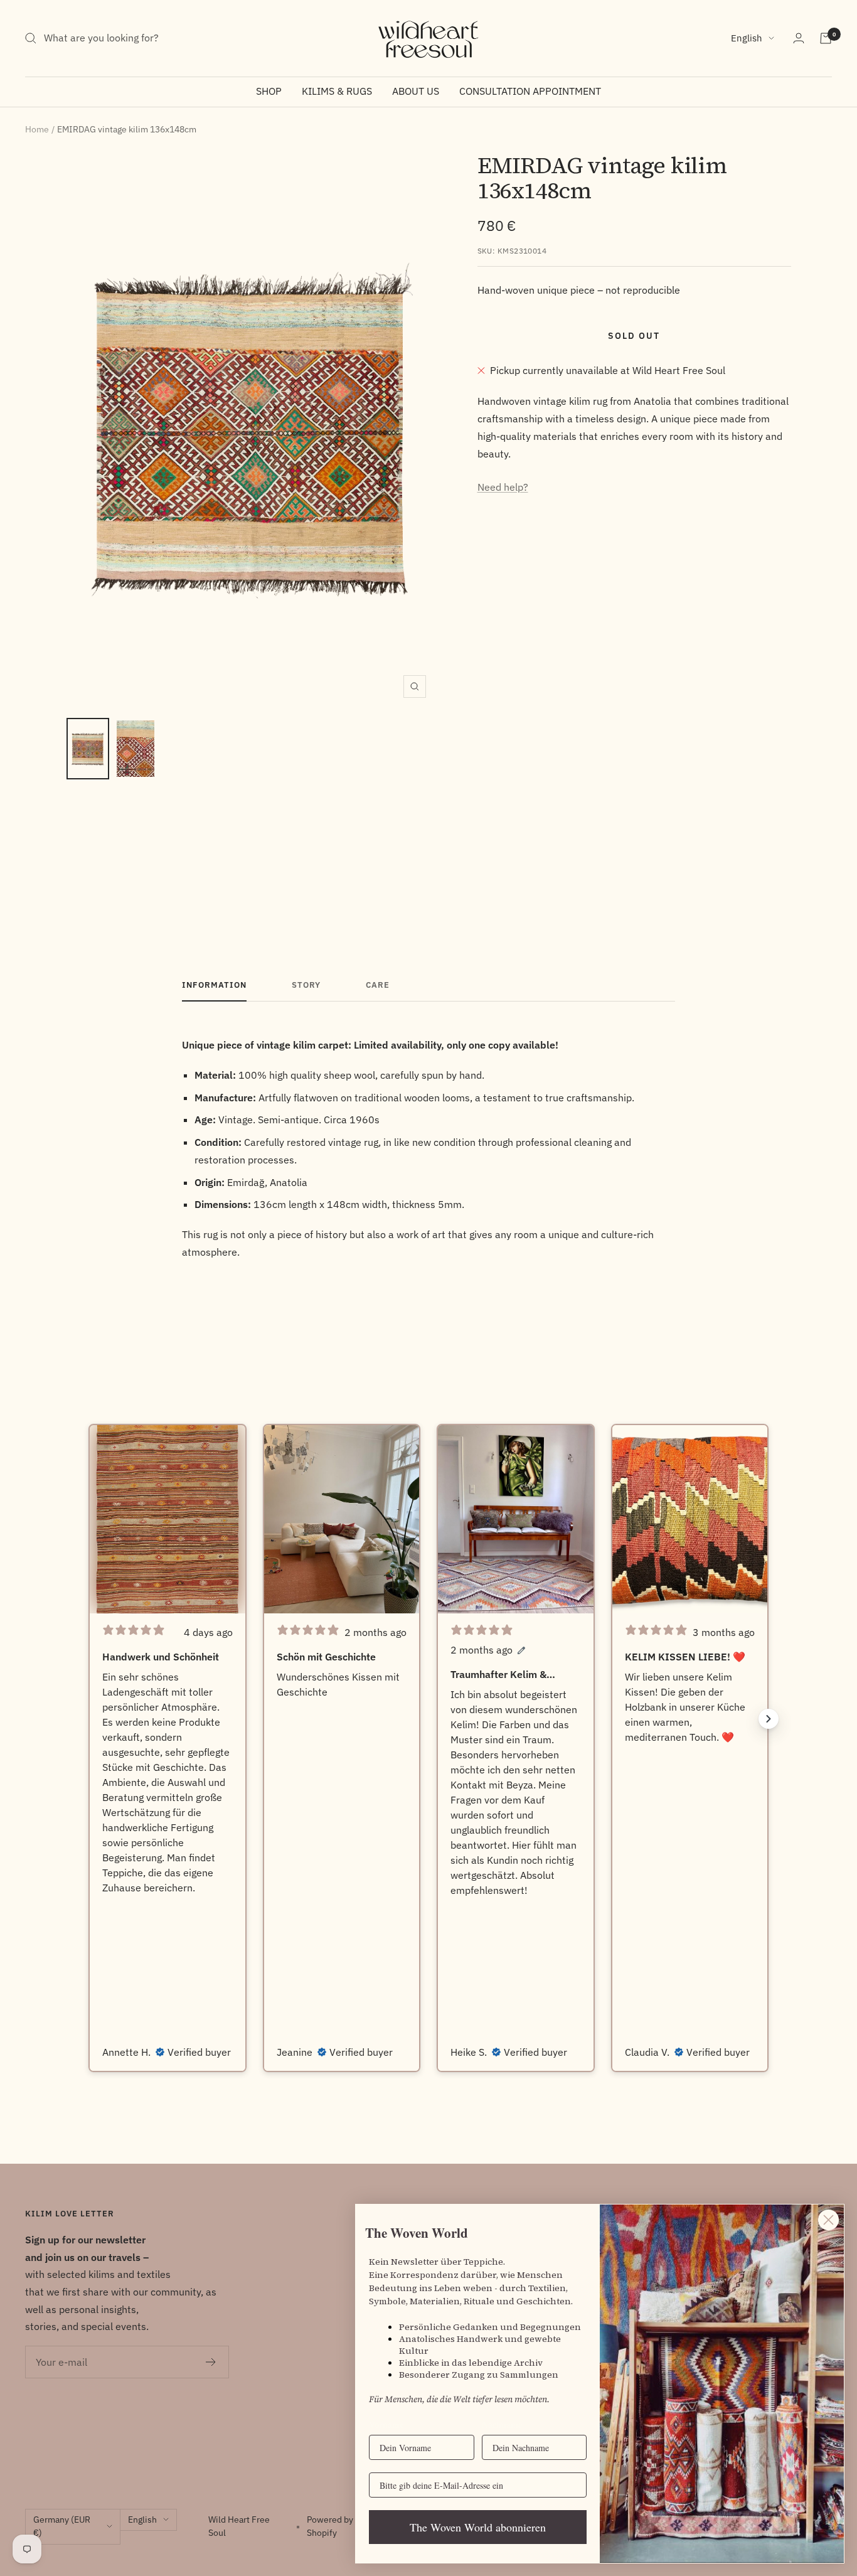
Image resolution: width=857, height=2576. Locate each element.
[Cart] (826, 38)
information (214, 985)
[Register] (211, 2362)
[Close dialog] (828, 2220)
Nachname (502, 2424)
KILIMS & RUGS (337, 91)
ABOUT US (416, 91)
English (747, 38)
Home (37, 129)
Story (306, 985)
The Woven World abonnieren (478, 2527)
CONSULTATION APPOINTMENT (530, 91)
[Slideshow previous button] (88, 1719)
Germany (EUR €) (62, 2526)
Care (378, 985)
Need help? (503, 487)
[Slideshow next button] (769, 1719)
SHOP (269, 91)
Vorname (386, 2424)
